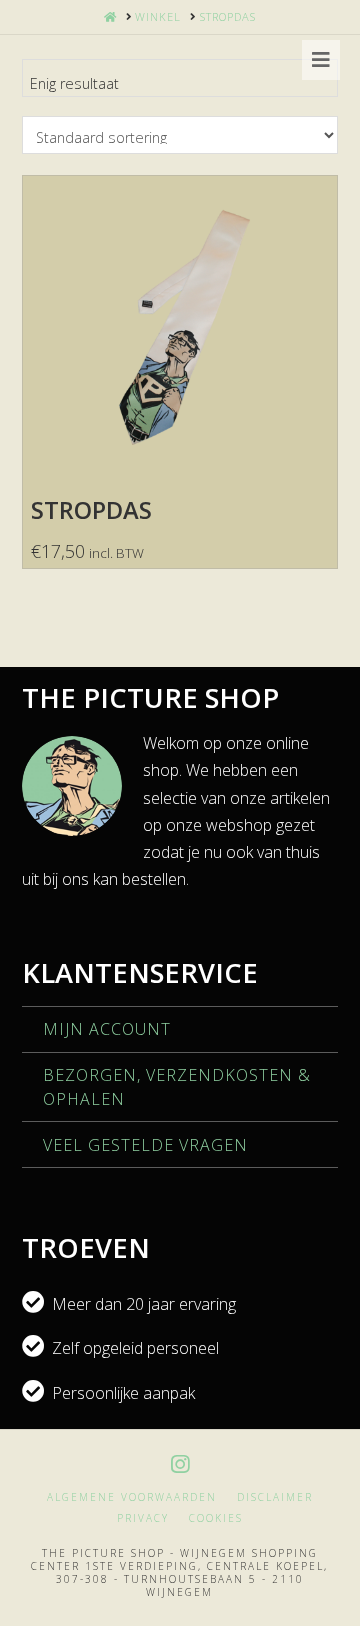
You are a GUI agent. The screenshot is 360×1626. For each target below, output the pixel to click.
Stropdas (91, 510)
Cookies (216, 1518)
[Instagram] (180, 1464)
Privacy (143, 1518)
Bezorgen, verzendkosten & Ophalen (177, 1087)
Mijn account (107, 1029)
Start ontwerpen (180, 434)
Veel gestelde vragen (145, 1145)
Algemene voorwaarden (132, 1497)
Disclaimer (275, 1497)
